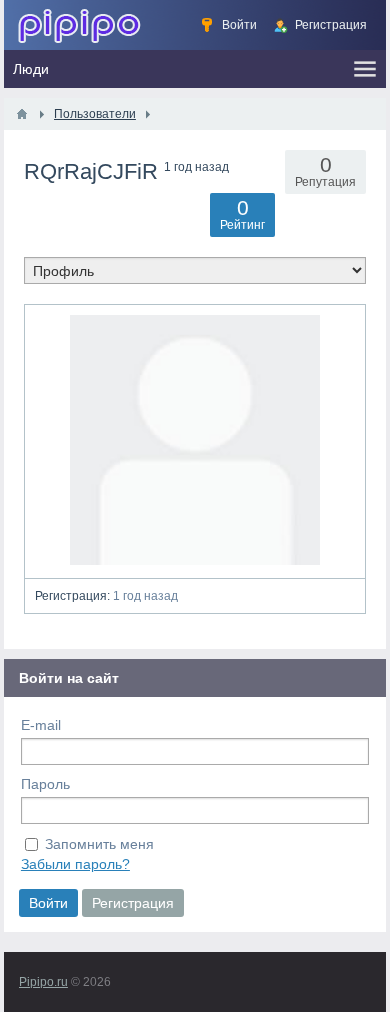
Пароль (45, 784)
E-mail (41, 725)
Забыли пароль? (75, 864)
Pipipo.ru (43, 982)
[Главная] (22, 114)
